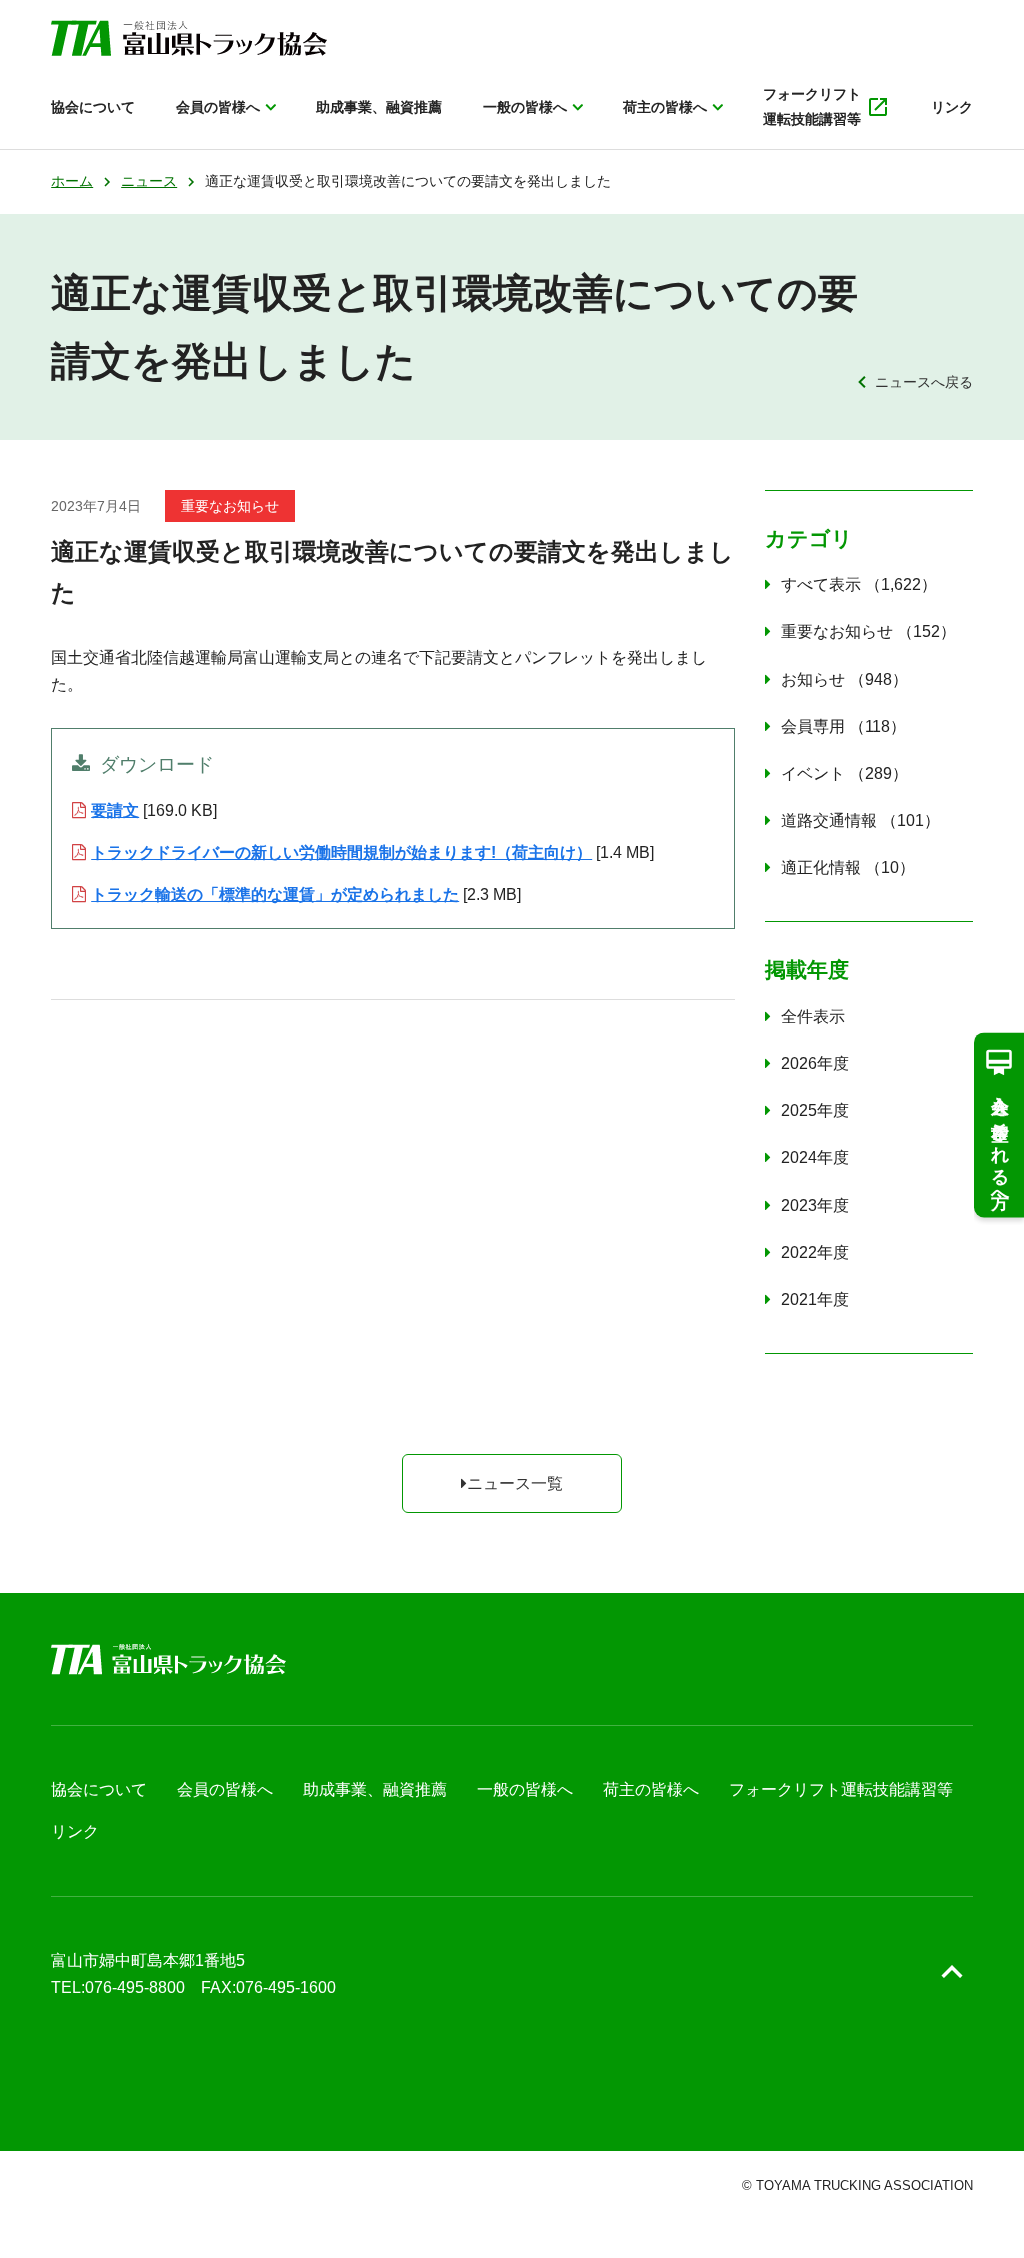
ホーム (72, 181)
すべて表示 (851, 584)
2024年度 (815, 1157)
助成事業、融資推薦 (379, 107)
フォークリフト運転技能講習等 (812, 106)
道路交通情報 (852, 820)
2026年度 (815, 1063)
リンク (952, 107)
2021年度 (815, 1299)
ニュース (149, 181)
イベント (836, 773)
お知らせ (836, 679)
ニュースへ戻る (923, 382)
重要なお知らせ (860, 631)
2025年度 (815, 1110)
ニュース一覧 (515, 1483)
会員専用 (835, 726)
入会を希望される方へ (1000, 1142)
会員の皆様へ (218, 107)
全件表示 (813, 1016)
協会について (93, 107)
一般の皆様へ (525, 107)
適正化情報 (840, 867)
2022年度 (815, 1252)
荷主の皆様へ (665, 107)
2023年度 (815, 1205)
